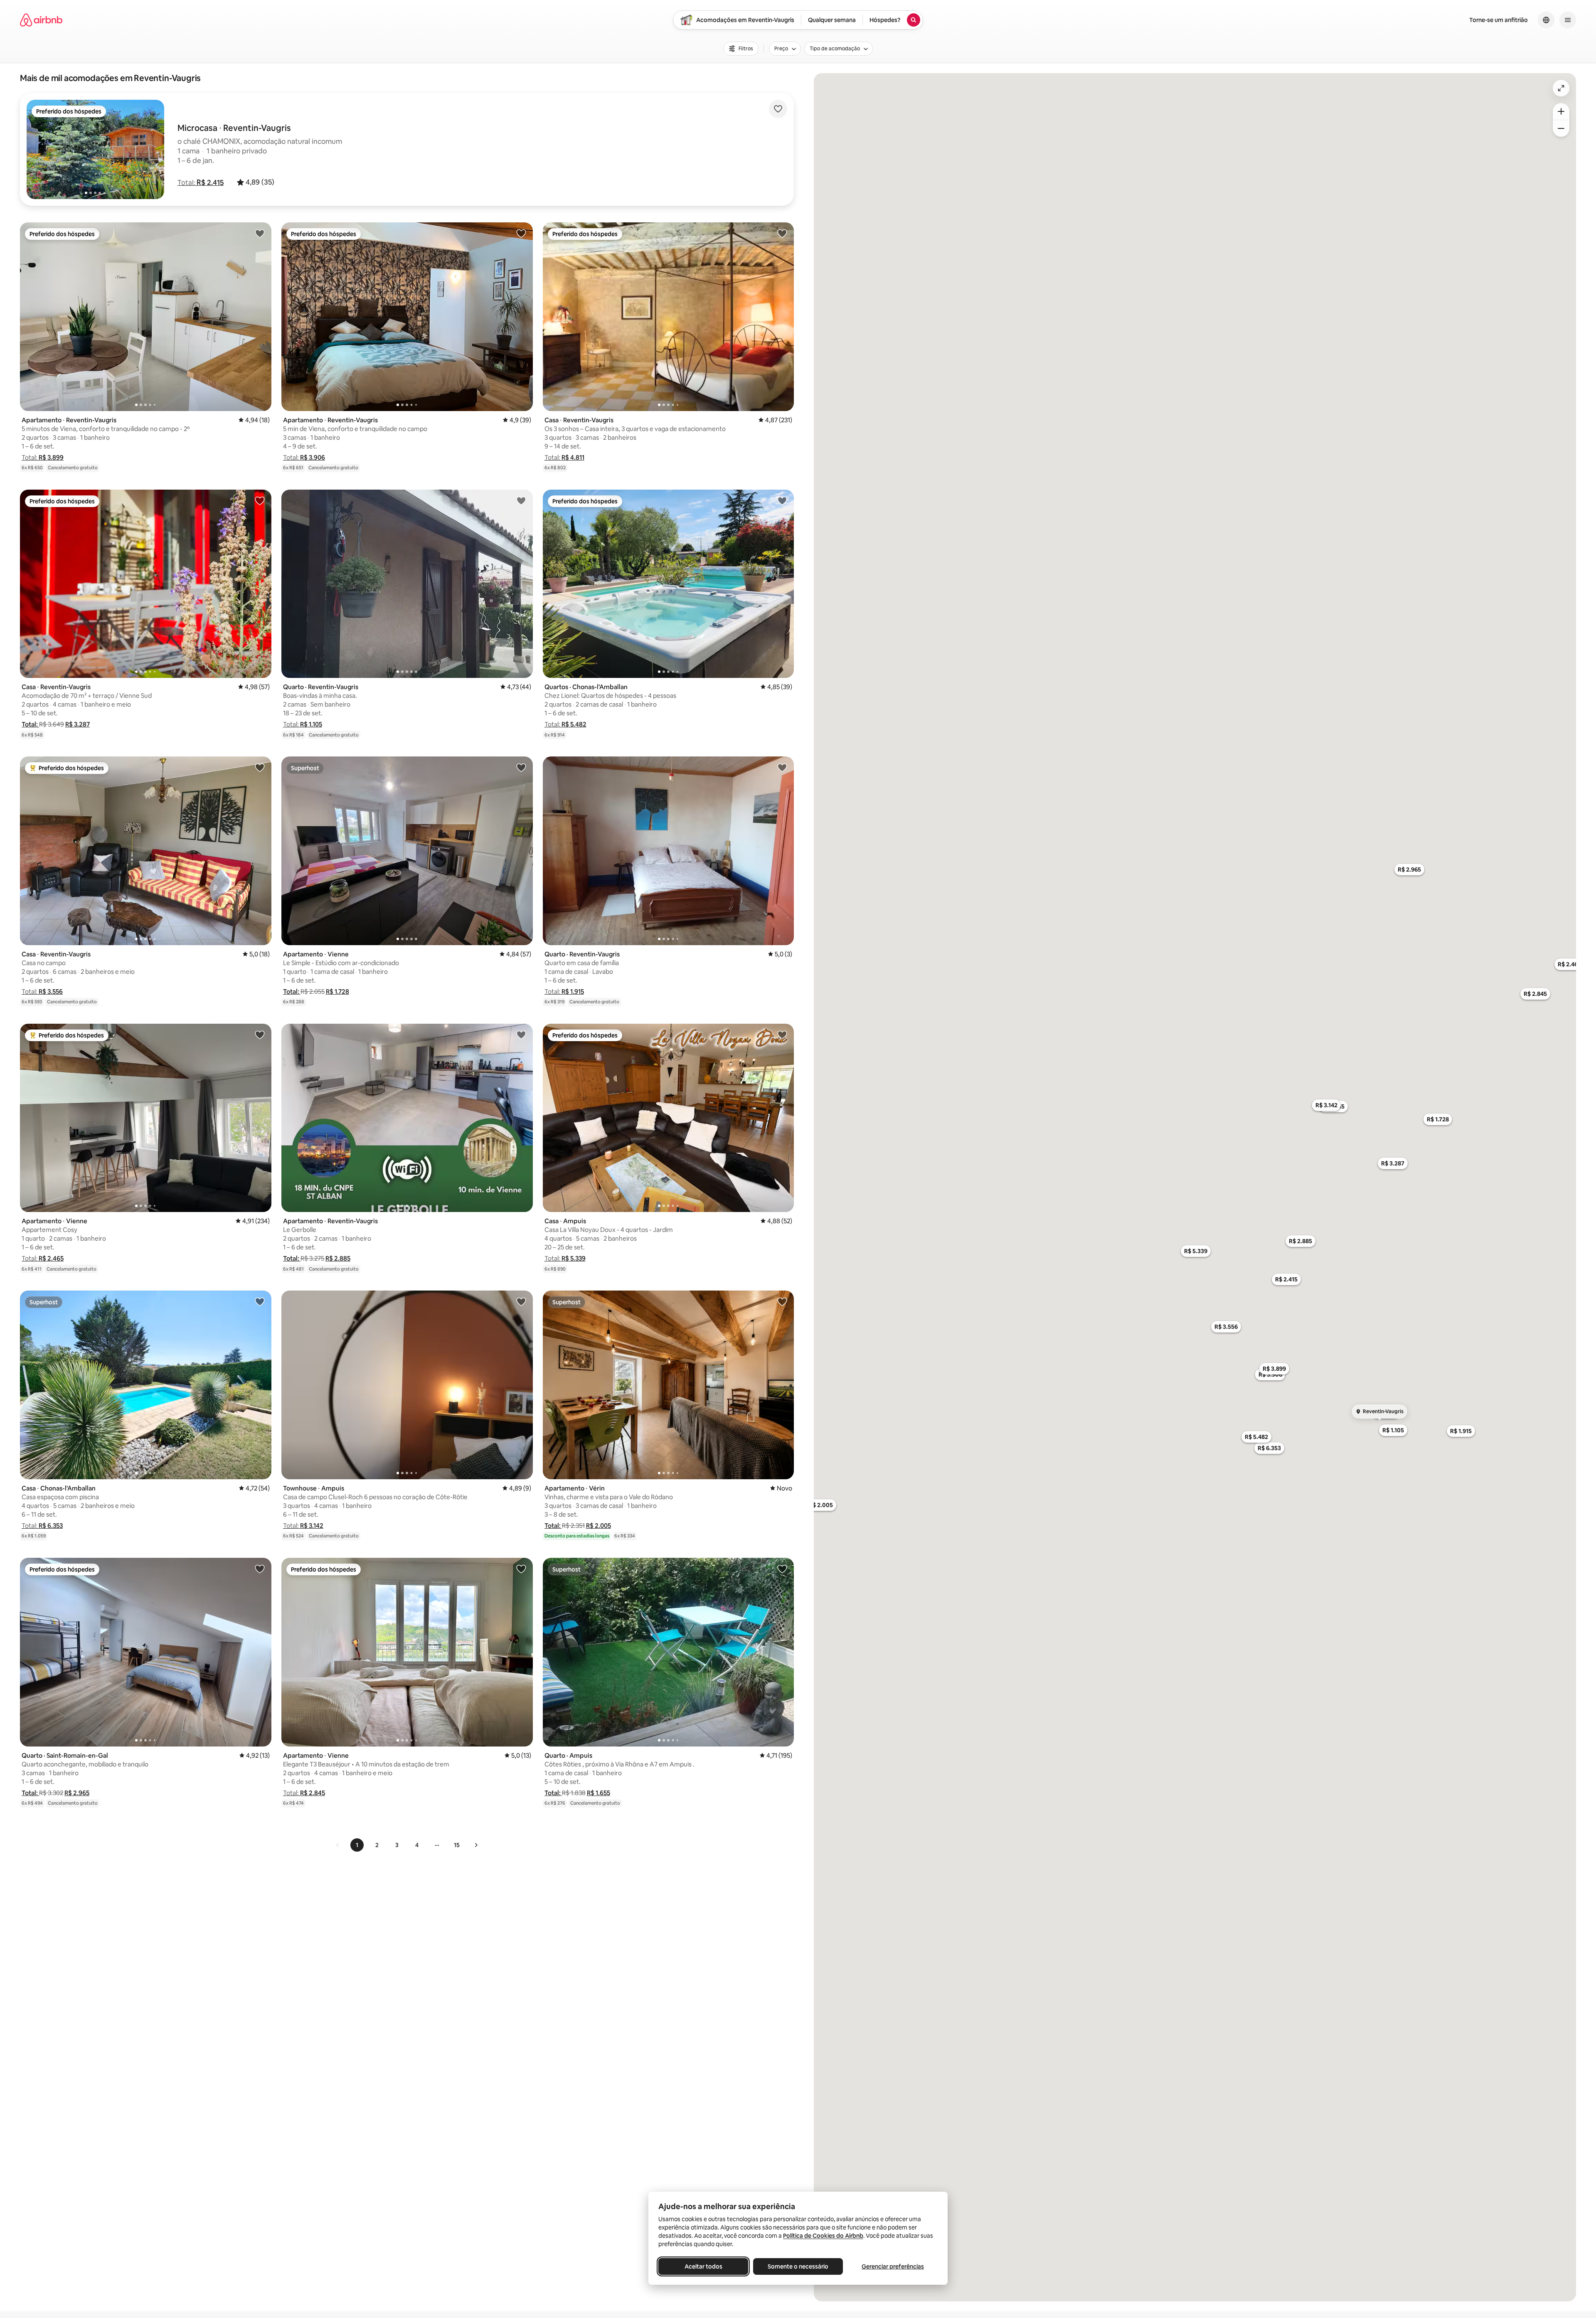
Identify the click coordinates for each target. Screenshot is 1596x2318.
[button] (201, 182)
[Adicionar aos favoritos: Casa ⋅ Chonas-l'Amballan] (260, 1301)
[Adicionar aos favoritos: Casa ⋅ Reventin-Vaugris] (782, 233)
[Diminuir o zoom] (1561, 128)
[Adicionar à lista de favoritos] (778, 109)
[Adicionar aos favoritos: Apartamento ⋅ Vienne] (521, 767)
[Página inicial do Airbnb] (41, 20)
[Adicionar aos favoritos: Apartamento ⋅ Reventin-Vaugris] (260, 233)
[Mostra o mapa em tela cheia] (1561, 88)
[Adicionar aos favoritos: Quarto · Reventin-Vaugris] (521, 500)
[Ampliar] (1561, 111)
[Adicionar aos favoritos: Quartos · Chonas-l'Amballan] (782, 500)
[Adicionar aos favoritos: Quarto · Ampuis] (782, 1569)
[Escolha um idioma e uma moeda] (1546, 20)
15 (457, 1845)
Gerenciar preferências (893, 2266)
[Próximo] (476, 1845)
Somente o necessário (798, 2266)
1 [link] (357, 1845)
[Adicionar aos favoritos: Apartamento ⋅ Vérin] (782, 1301)
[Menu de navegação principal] (1568, 20)
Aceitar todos (703, 2266)
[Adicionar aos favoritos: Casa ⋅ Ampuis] (782, 1035)
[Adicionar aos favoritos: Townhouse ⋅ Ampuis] (521, 1301)
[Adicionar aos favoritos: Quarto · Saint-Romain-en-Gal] (260, 1569)
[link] (338, 1845)
